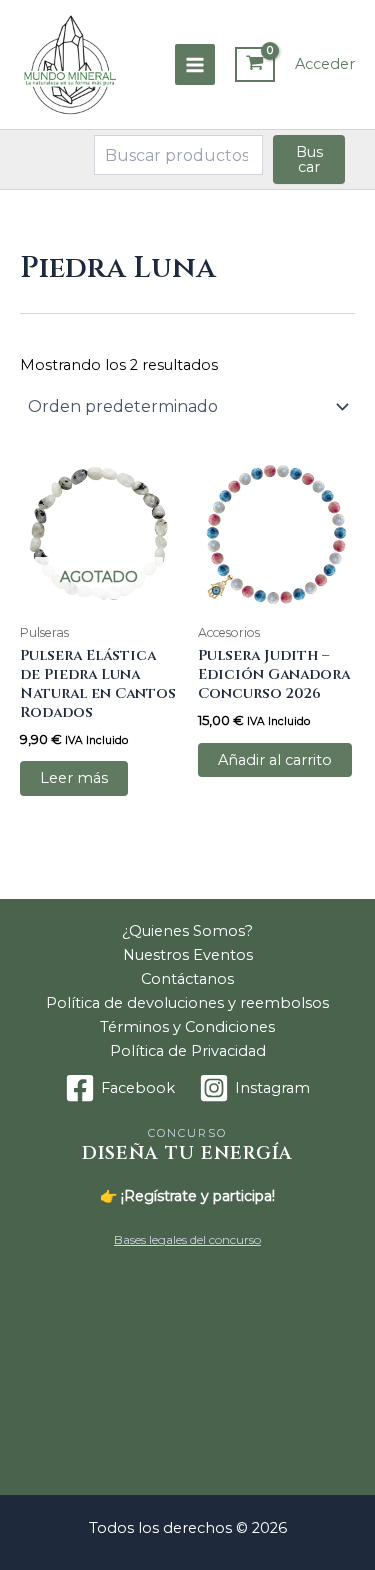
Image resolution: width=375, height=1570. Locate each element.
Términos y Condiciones (187, 1027)
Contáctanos (187, 979)
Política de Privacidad (188, 1051)
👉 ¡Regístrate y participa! (187, 1196)
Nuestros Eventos (188, 955)
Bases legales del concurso (187, 1239)
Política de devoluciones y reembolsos (187, 1003)
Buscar (309, 159)
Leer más (74, 778)
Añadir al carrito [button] (275, 760)
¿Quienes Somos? (187, 931)
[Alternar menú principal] (195, 64)
